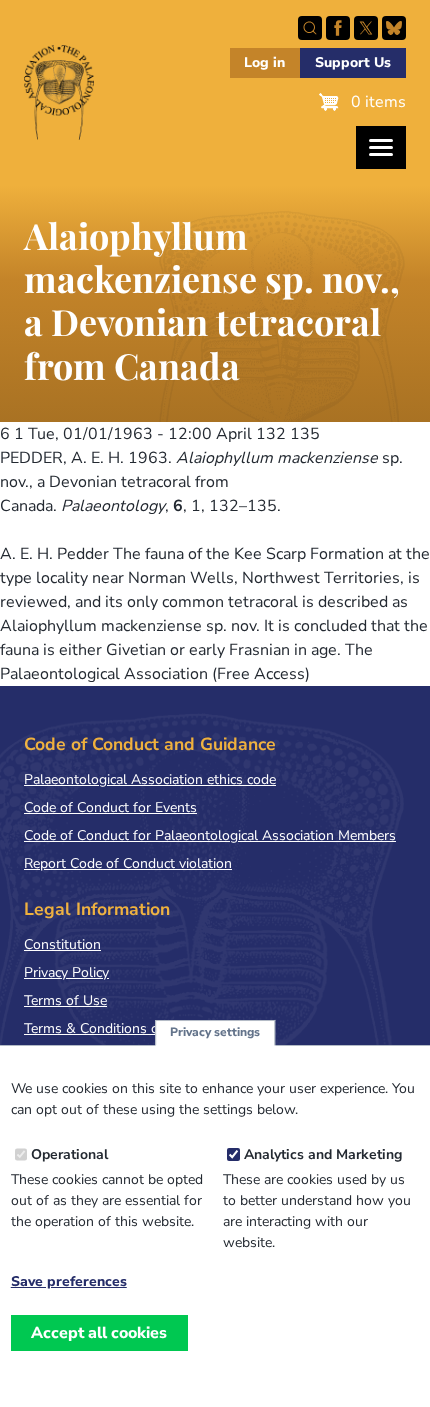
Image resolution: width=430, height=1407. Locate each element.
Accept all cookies (99, 1333)
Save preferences (69, 1282)
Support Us (353, 62)
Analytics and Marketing (323, 1154)
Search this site (310, 28)
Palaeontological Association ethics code (150, 779)
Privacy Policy (66, 972)
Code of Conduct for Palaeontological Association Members (210, 835)
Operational (69, 1154)
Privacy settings (215, 1032)
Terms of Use (65, 1000)
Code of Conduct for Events (110, 807)
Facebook (338, 28)
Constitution (62, 944)
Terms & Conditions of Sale (109, 1028)
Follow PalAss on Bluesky (394, 28)
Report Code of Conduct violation (128, 863)
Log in (264, 62)
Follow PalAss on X (366, 28)
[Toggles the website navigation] (381, 147)
